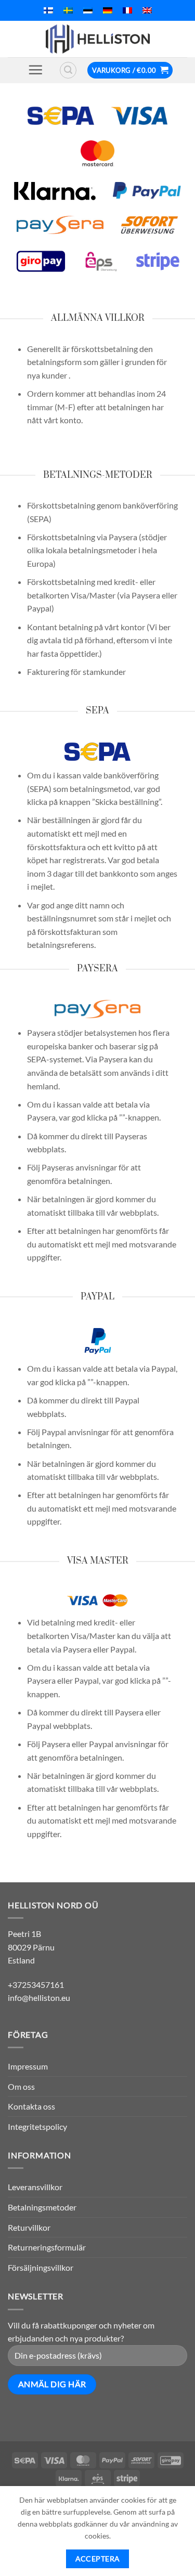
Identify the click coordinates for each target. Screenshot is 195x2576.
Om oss (21, 2086)
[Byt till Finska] (48, 10)
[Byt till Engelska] (147, 10)
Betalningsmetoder (42, 2207)
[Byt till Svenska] (68, 10)
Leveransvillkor (35, 2187)
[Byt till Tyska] (108, 10)
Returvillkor (29, 2227)
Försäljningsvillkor (41, 2267)
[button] (35, 70)
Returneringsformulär (47, 2247)
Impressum (28, 2066)
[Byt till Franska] (127, 10)
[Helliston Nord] (98, 39)
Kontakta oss (31, 2106)
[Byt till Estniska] (88, 10)
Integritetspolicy (37, 2126)
